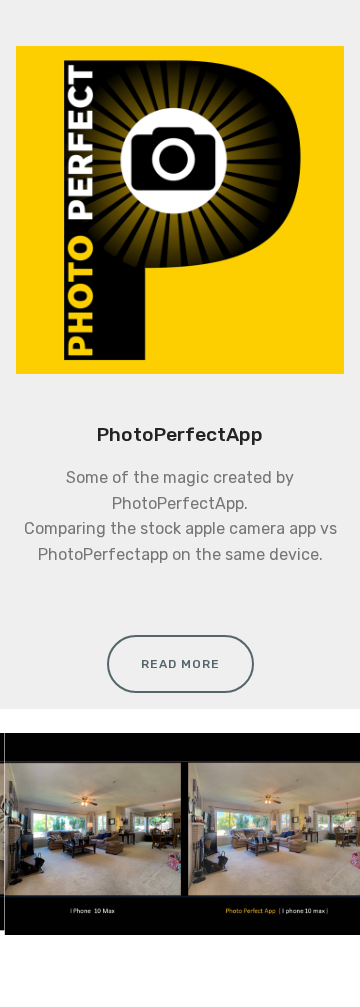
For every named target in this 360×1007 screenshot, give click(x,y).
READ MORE (180, 664)
